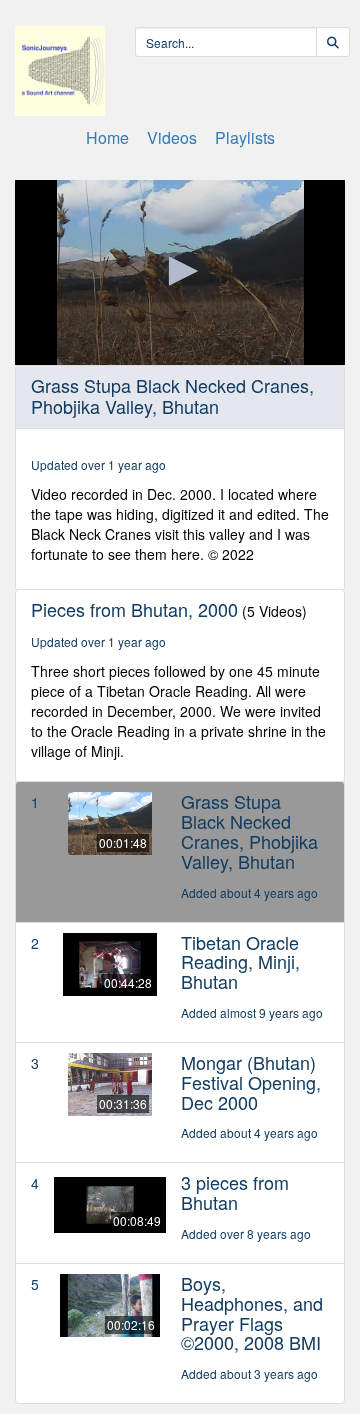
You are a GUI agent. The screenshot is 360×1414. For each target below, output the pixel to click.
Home (107, 137)
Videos (172, 137)
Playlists (245, 137)
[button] (180, 271)
